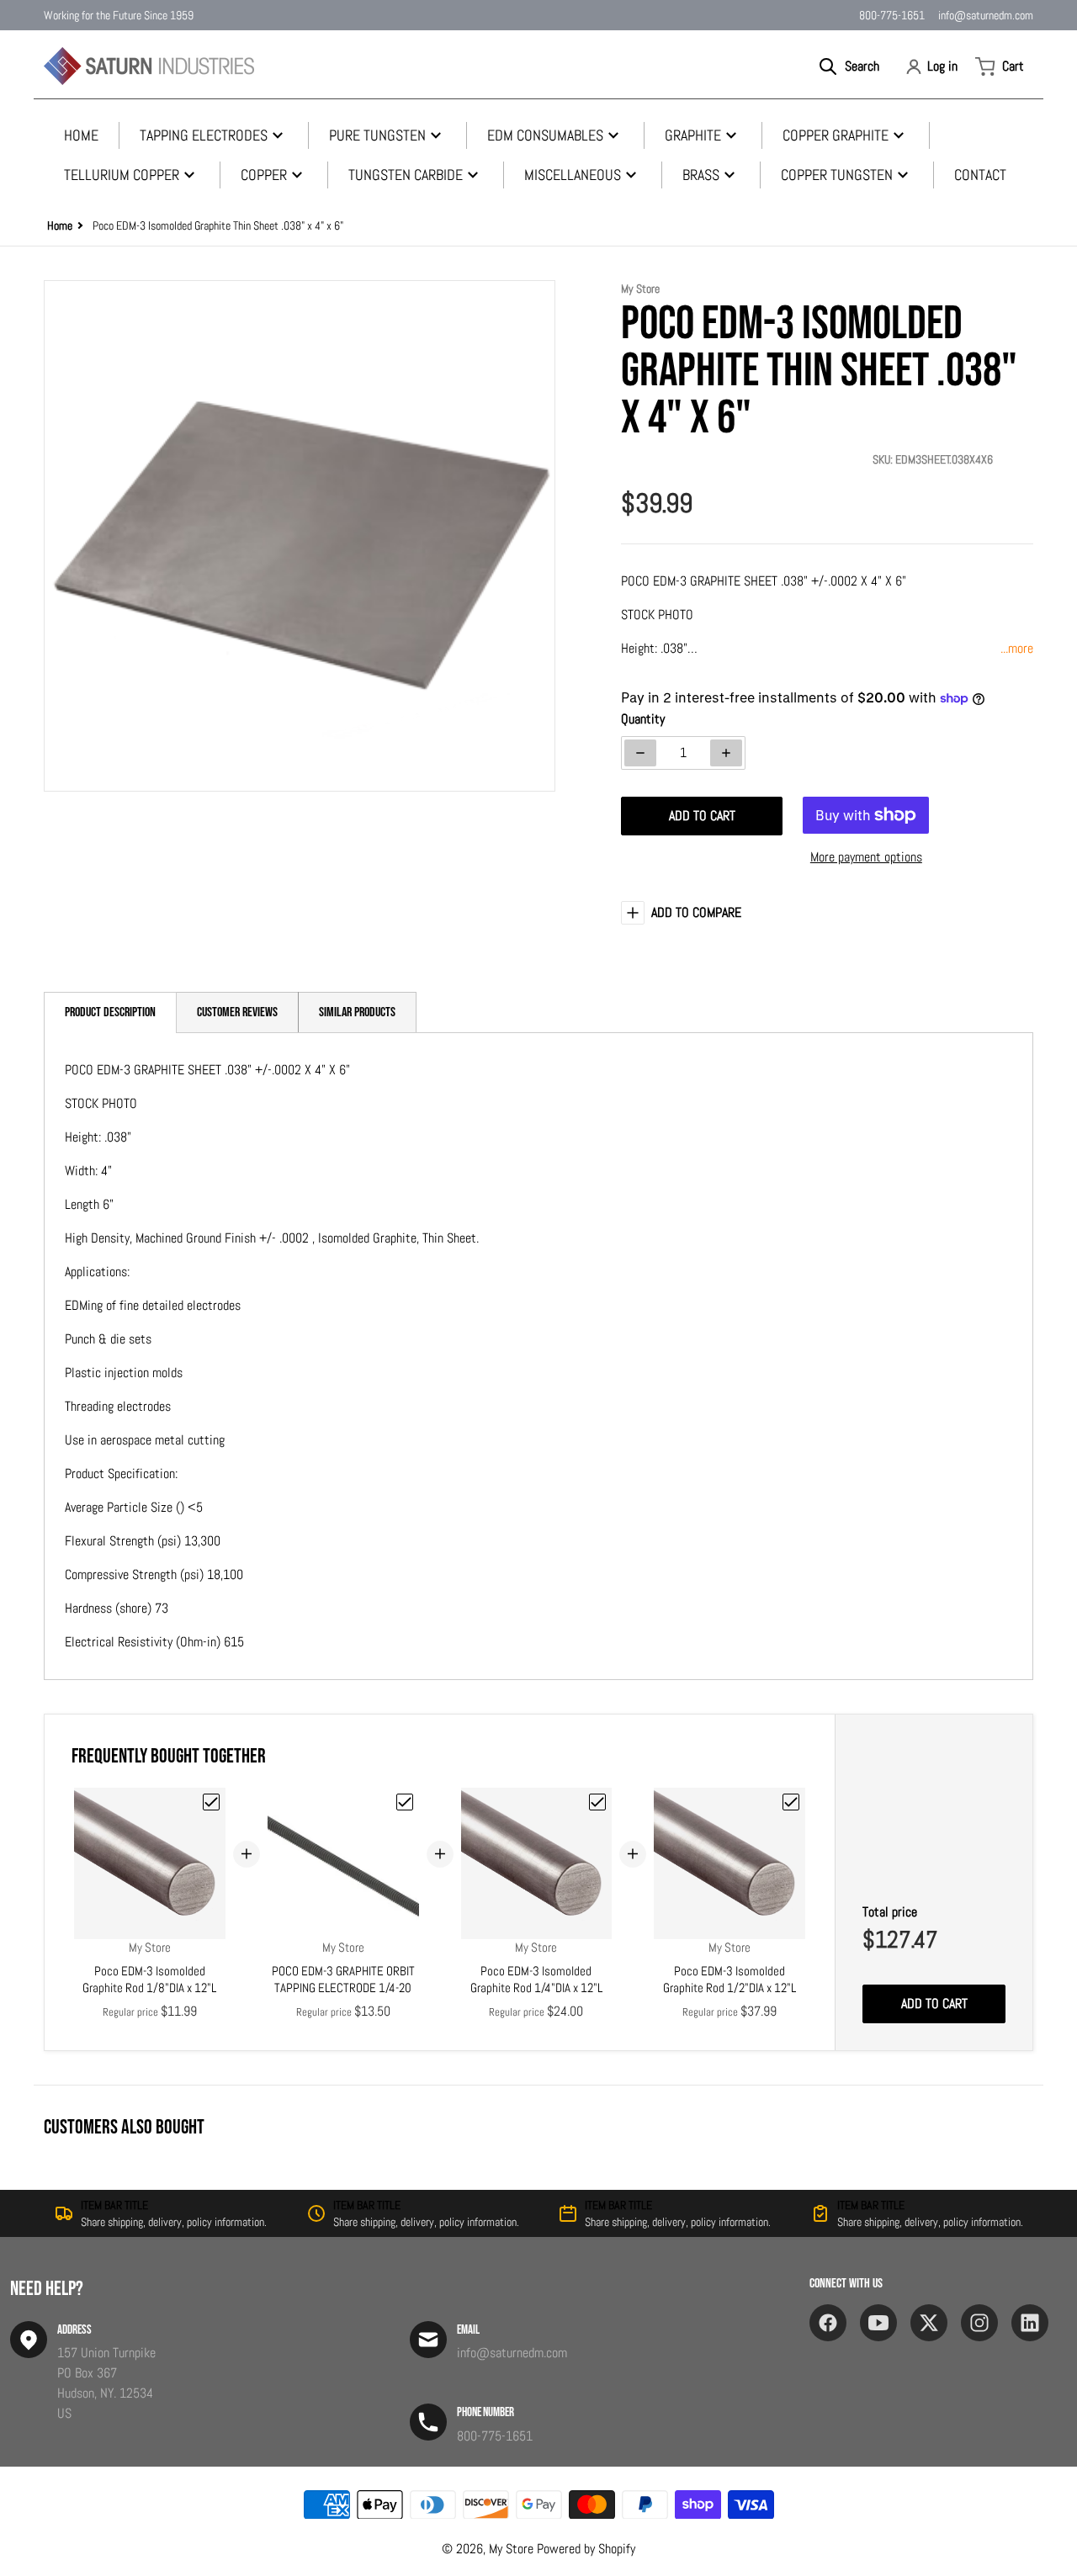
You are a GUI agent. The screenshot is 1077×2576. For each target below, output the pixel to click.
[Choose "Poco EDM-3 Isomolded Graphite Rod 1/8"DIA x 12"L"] (211, 1802)
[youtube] (878, 2323)
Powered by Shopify (586, 2549)
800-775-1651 (892, 15)
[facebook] (828, 2323)
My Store (511, 2549)
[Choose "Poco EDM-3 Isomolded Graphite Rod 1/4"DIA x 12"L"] (597, 1802)
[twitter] (929, 2323)
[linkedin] (1030, 2323)
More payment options (866, 857)
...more (1017, 648)
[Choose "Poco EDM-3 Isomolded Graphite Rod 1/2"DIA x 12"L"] (791, 1802)
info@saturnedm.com (986, 15)
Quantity (643, 719)
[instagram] (979, 2323)
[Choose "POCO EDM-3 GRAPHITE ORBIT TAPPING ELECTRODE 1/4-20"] (405, 1802)
